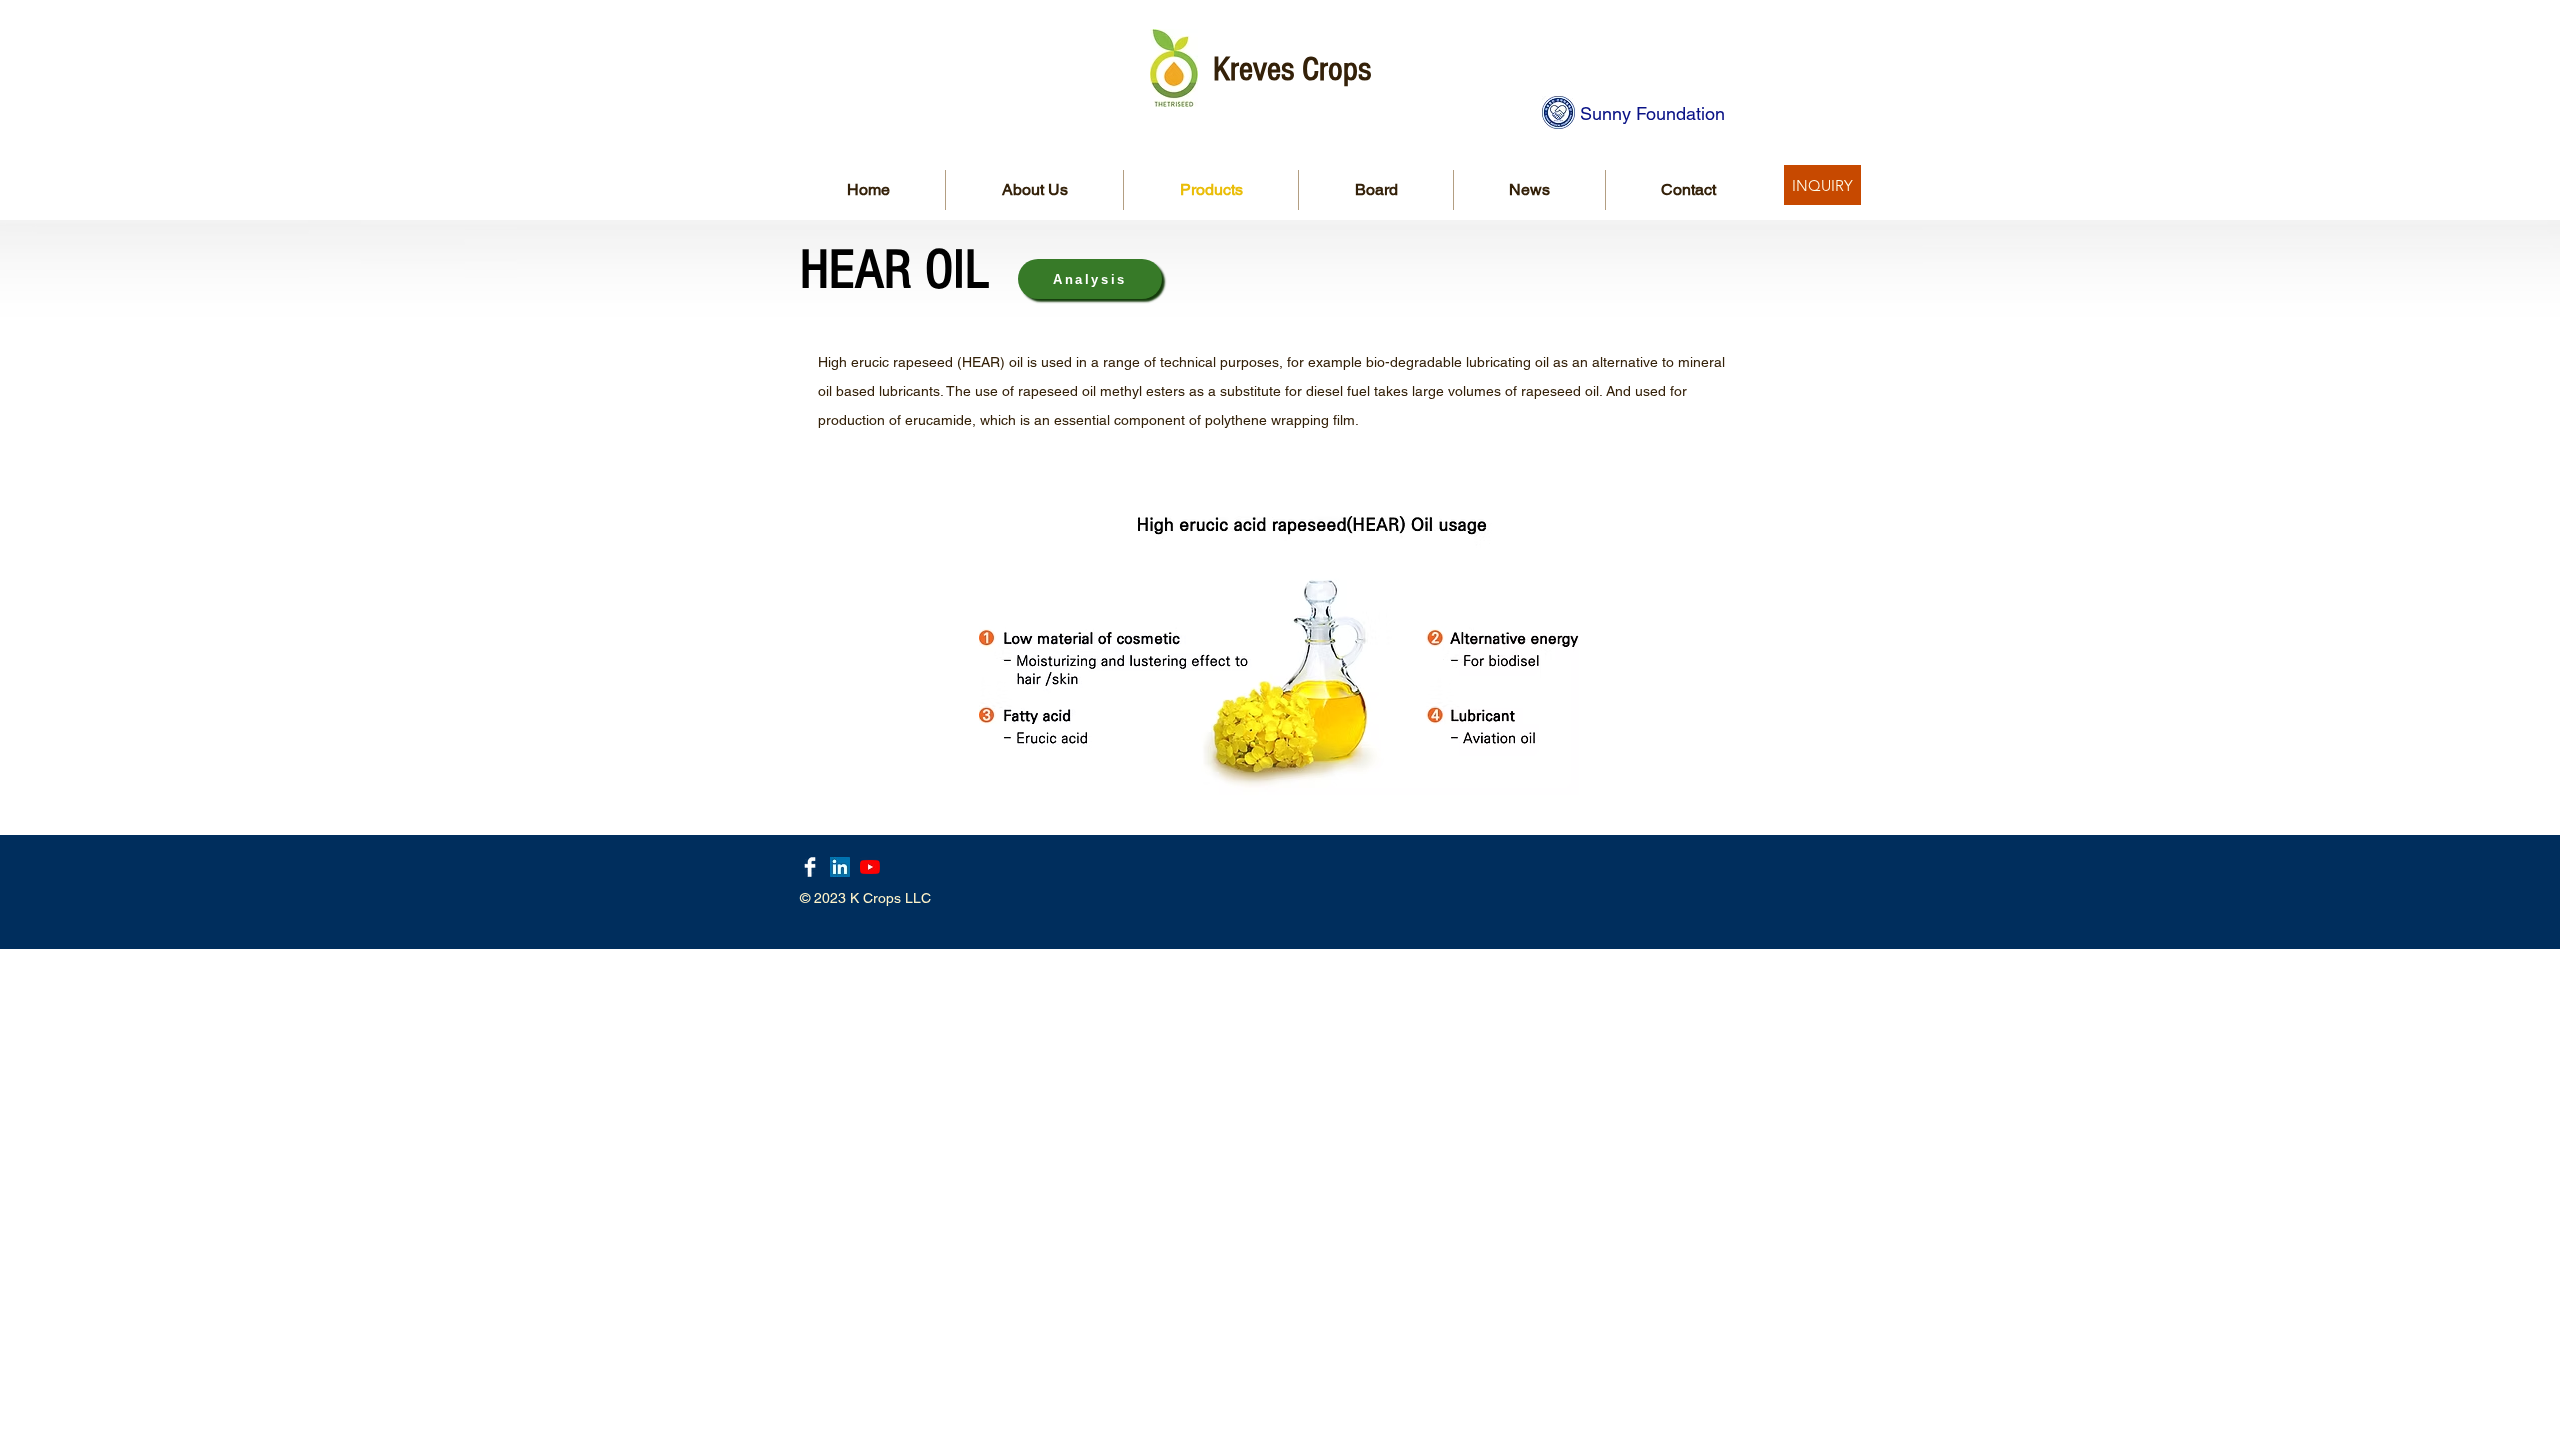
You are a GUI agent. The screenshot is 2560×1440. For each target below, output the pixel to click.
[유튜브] (870, 867)
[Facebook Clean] (810, 867)
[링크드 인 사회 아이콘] (840, 867)
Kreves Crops (1292, 69)
